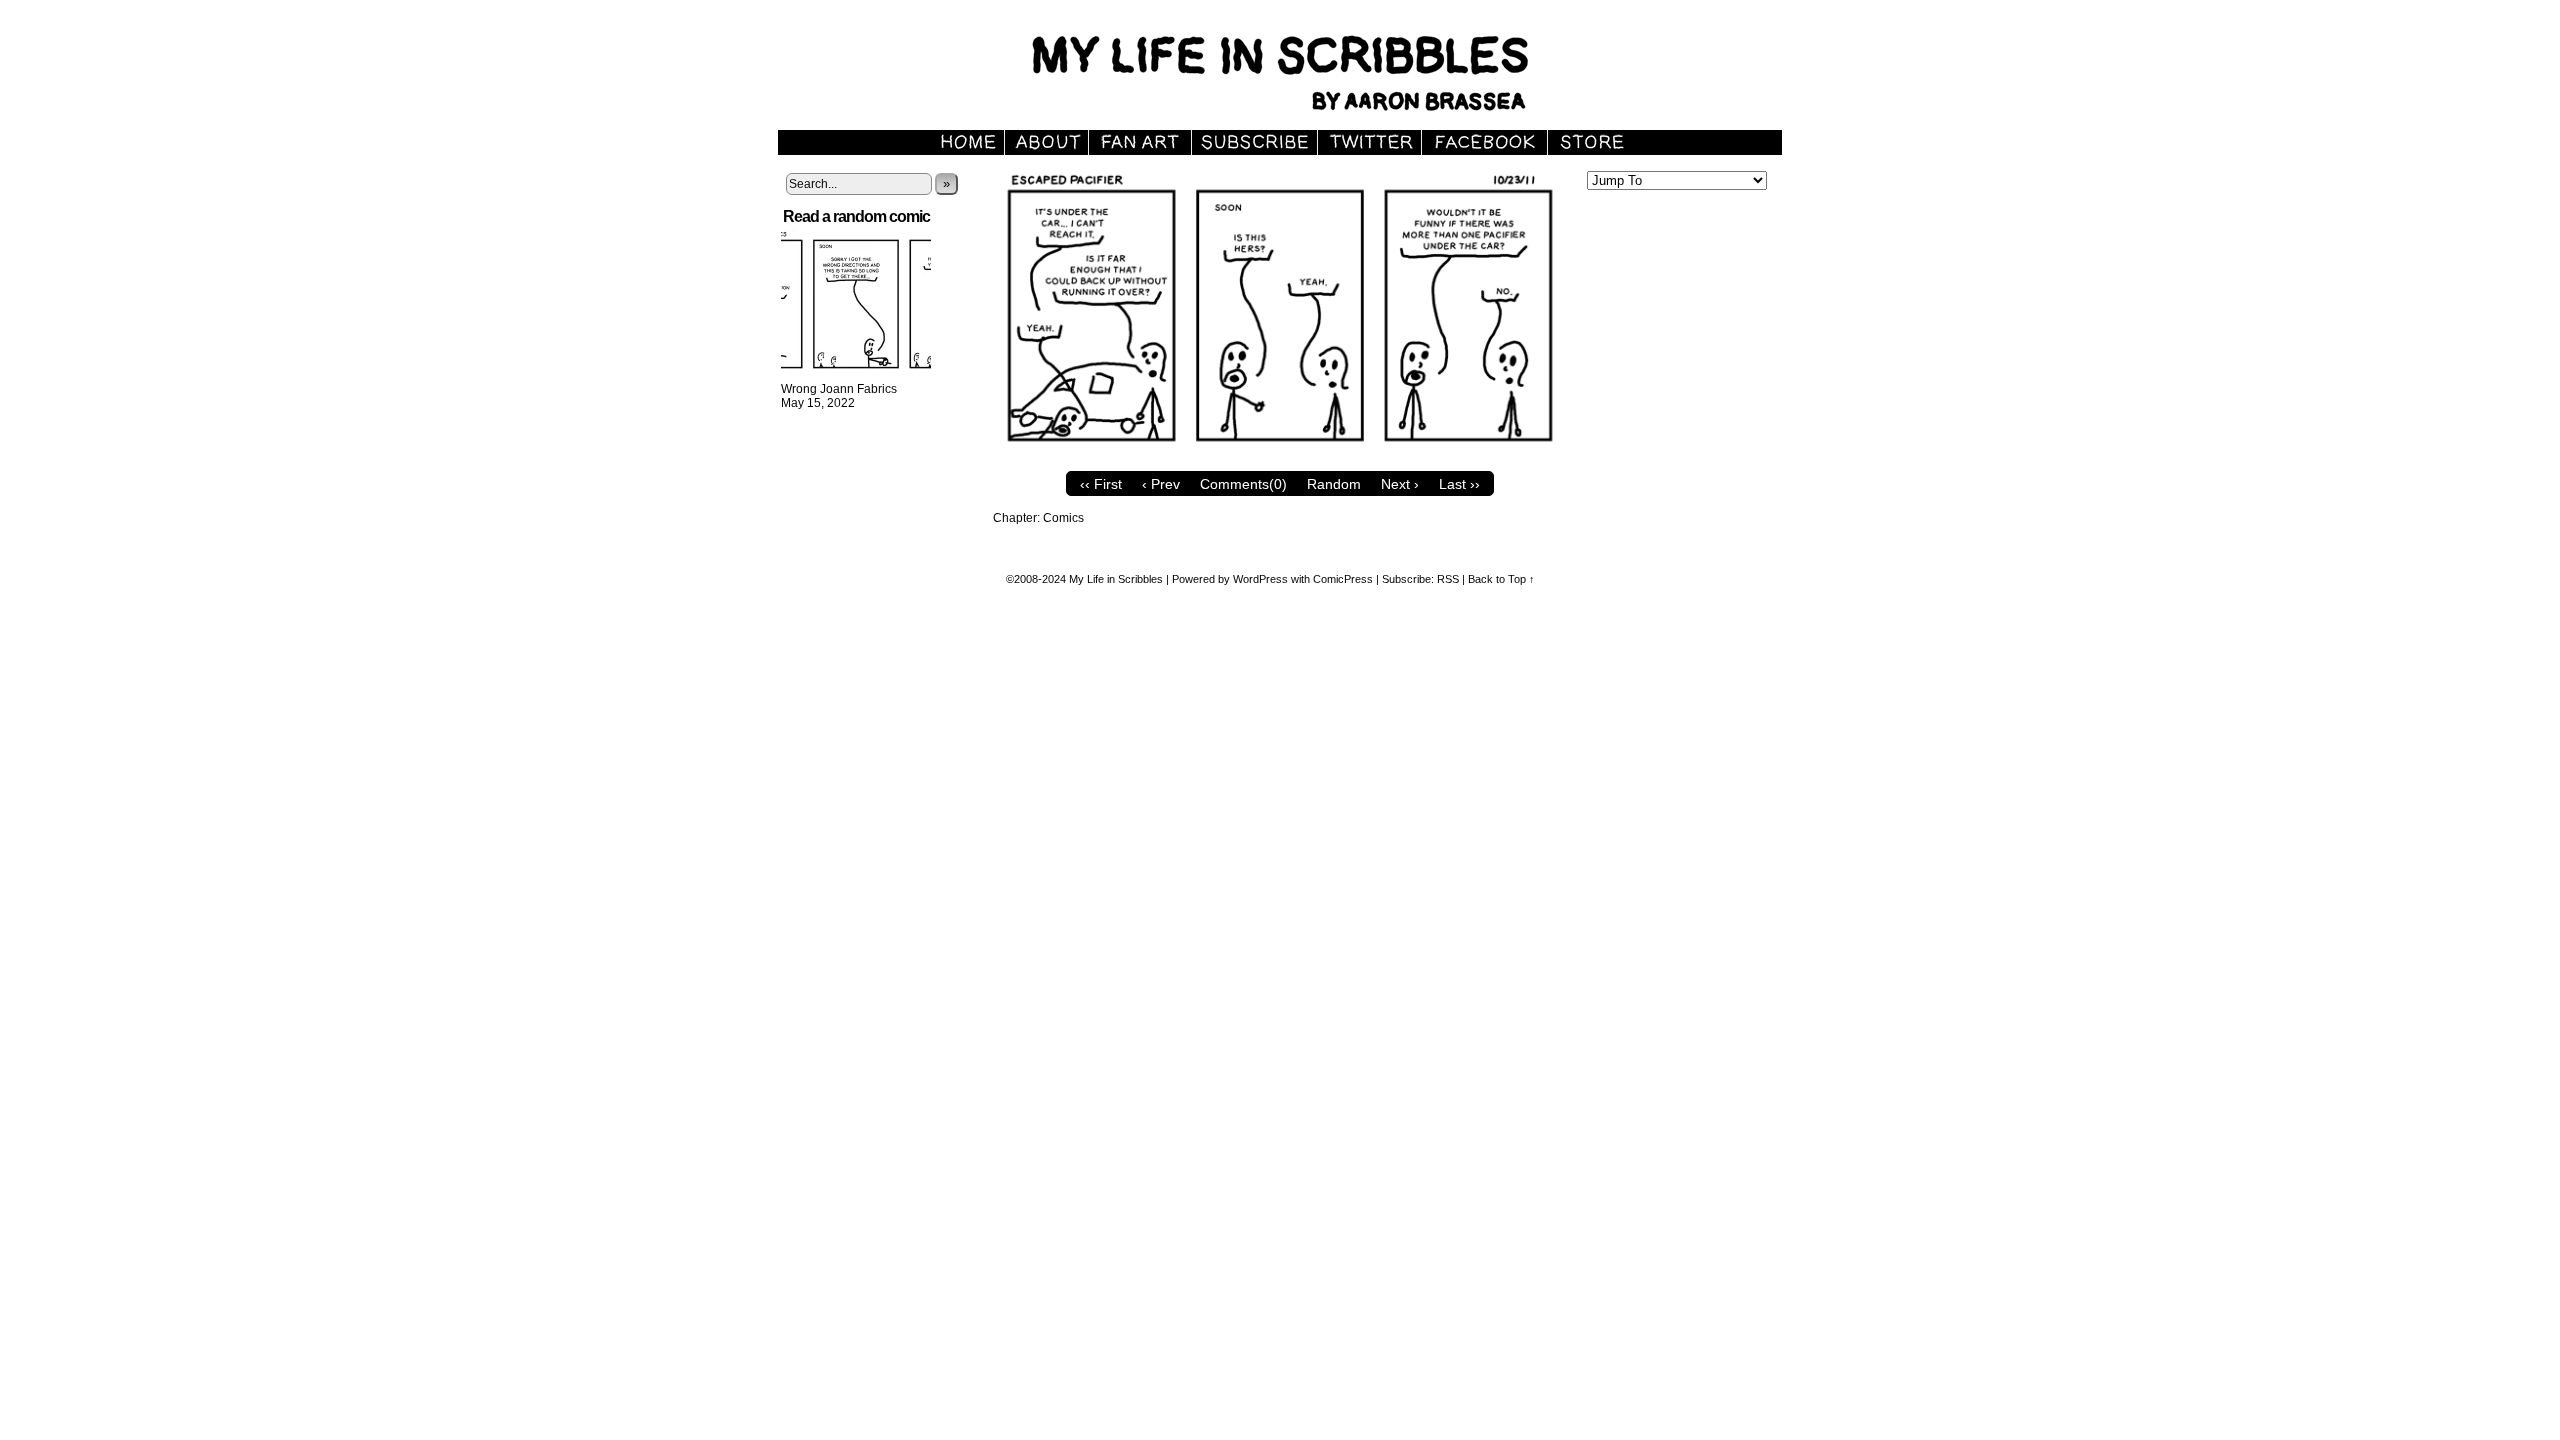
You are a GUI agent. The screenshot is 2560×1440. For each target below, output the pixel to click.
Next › (1400, 484)
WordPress (1260, 579)
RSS (1448, 579)
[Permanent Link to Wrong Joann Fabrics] (856, 375)
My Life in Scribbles (1303, 70)
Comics (1063, 518)
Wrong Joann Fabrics (839, 389)
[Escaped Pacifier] (1280, 457)
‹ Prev (1161, 484)
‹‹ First (1101, 484)
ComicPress (1343, 579)
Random (1334, 484)
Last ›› (1459, 484)
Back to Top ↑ (1501, 579)
